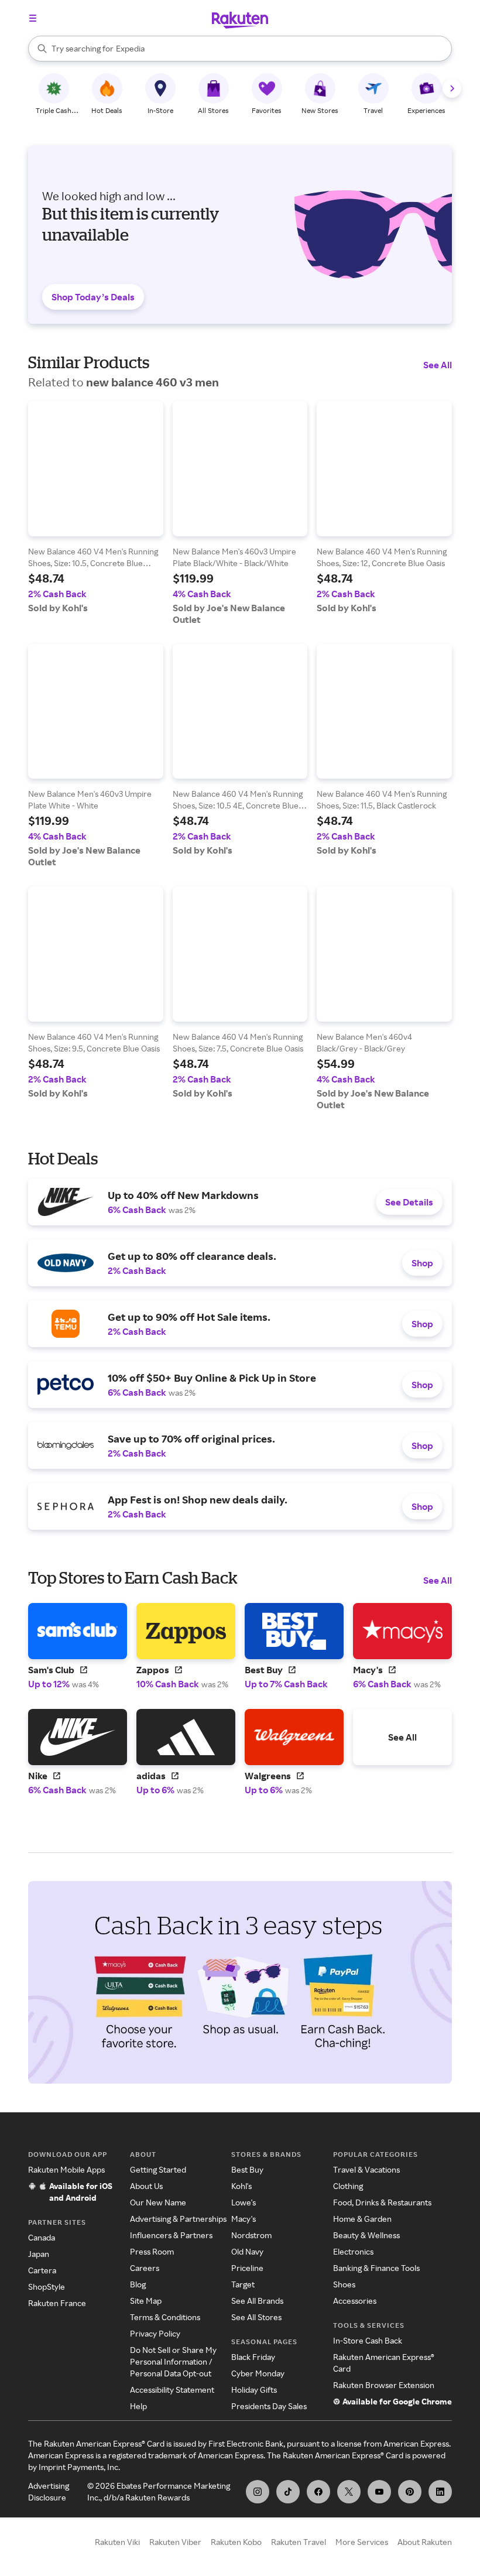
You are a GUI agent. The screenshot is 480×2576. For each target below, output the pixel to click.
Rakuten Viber (175, 2542)
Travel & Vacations (366, 2169)
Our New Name (158, 2202)
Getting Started (158, 2169)
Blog (138, 2284)
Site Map (146, 2301)
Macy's (244, 2219)
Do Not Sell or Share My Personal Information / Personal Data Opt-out (173, 2361)
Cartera (42, 2270)
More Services (362, 2542)
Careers (145, 2268)
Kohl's (241, 2186)
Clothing (348, 2186)
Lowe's (244, 2202)
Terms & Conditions (165, 2317)
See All (438, 365)
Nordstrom (251, 2235)
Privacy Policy (155, 2333)
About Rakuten (425, 2542)
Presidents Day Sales (269, 2406)
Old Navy (247, 2251)
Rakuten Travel (299, 2542)
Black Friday (253, 2357)
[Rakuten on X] (349, 2492)
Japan (39, 2254)
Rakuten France (57, 2303)
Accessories (355, 2301)
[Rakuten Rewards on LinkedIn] (440, 2492)
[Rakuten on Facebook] (318, 2492)
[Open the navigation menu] (33, 18)
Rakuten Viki (117, 2542)
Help (138, 2406)
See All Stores (256, 2317)
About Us (146, 2186)
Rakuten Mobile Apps (66, 2169)
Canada (42, 2237)
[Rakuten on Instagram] (258, 2492)
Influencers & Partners (171, 2235)
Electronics (353, 2251)
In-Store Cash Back (368, 2340)
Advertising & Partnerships (178, 2219)
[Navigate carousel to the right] (452, 88)
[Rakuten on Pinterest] (410, 2492)
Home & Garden (362, 2219)
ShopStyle (47, 2286)
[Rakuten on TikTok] (288, 2492)
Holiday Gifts (254, 2390)
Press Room (152, 2251)
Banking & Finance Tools (376, 2268)
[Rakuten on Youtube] (379, 2492)
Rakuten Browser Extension (384, 2385)
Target (243, 2284)
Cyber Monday (258, 2373)
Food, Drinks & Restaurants (382, 2202)
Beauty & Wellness (366, 2235)
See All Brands (257, 2301)
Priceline (247, 2268)
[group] (96, 507)
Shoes (344, 2284)
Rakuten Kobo (236, 2542)
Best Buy (247, 2169)
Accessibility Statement (172, 2390)
